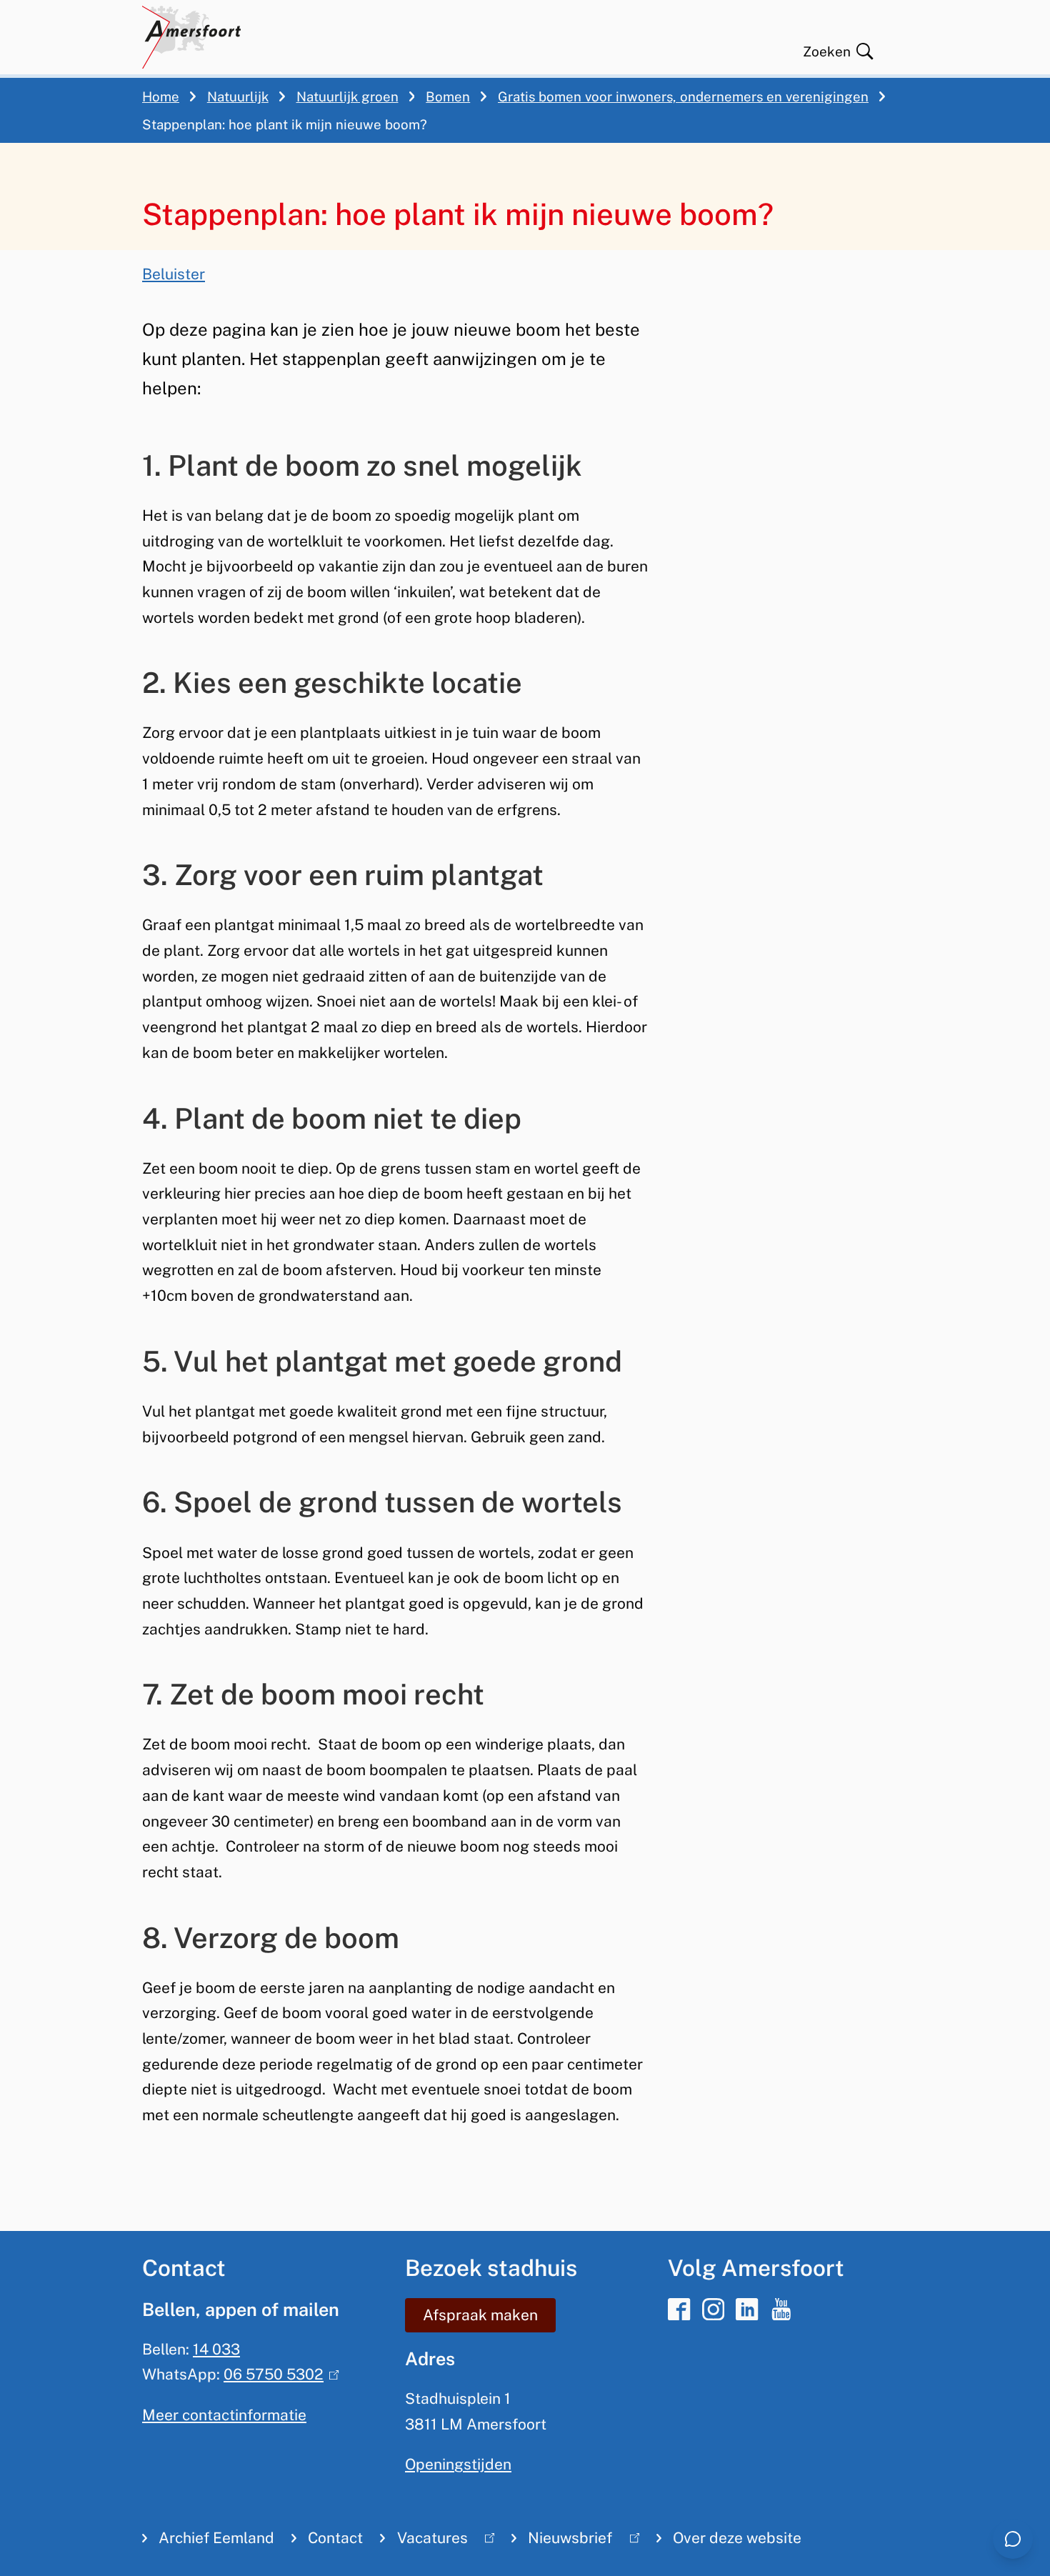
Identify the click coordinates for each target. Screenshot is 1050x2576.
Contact (335, 2538)
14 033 (216, 2349)
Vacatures (424, 2541)
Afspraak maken (480, 2315)
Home (161, 96)
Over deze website (737, 2538)
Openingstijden (458, 2464)
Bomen (448, 96)
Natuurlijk (238, 96)
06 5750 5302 (278, 2374)
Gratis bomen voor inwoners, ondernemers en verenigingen (683, 96)
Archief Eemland (216, 2538)
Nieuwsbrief (562, 2541)
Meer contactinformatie (224, 2415)
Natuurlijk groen (347, 96)
